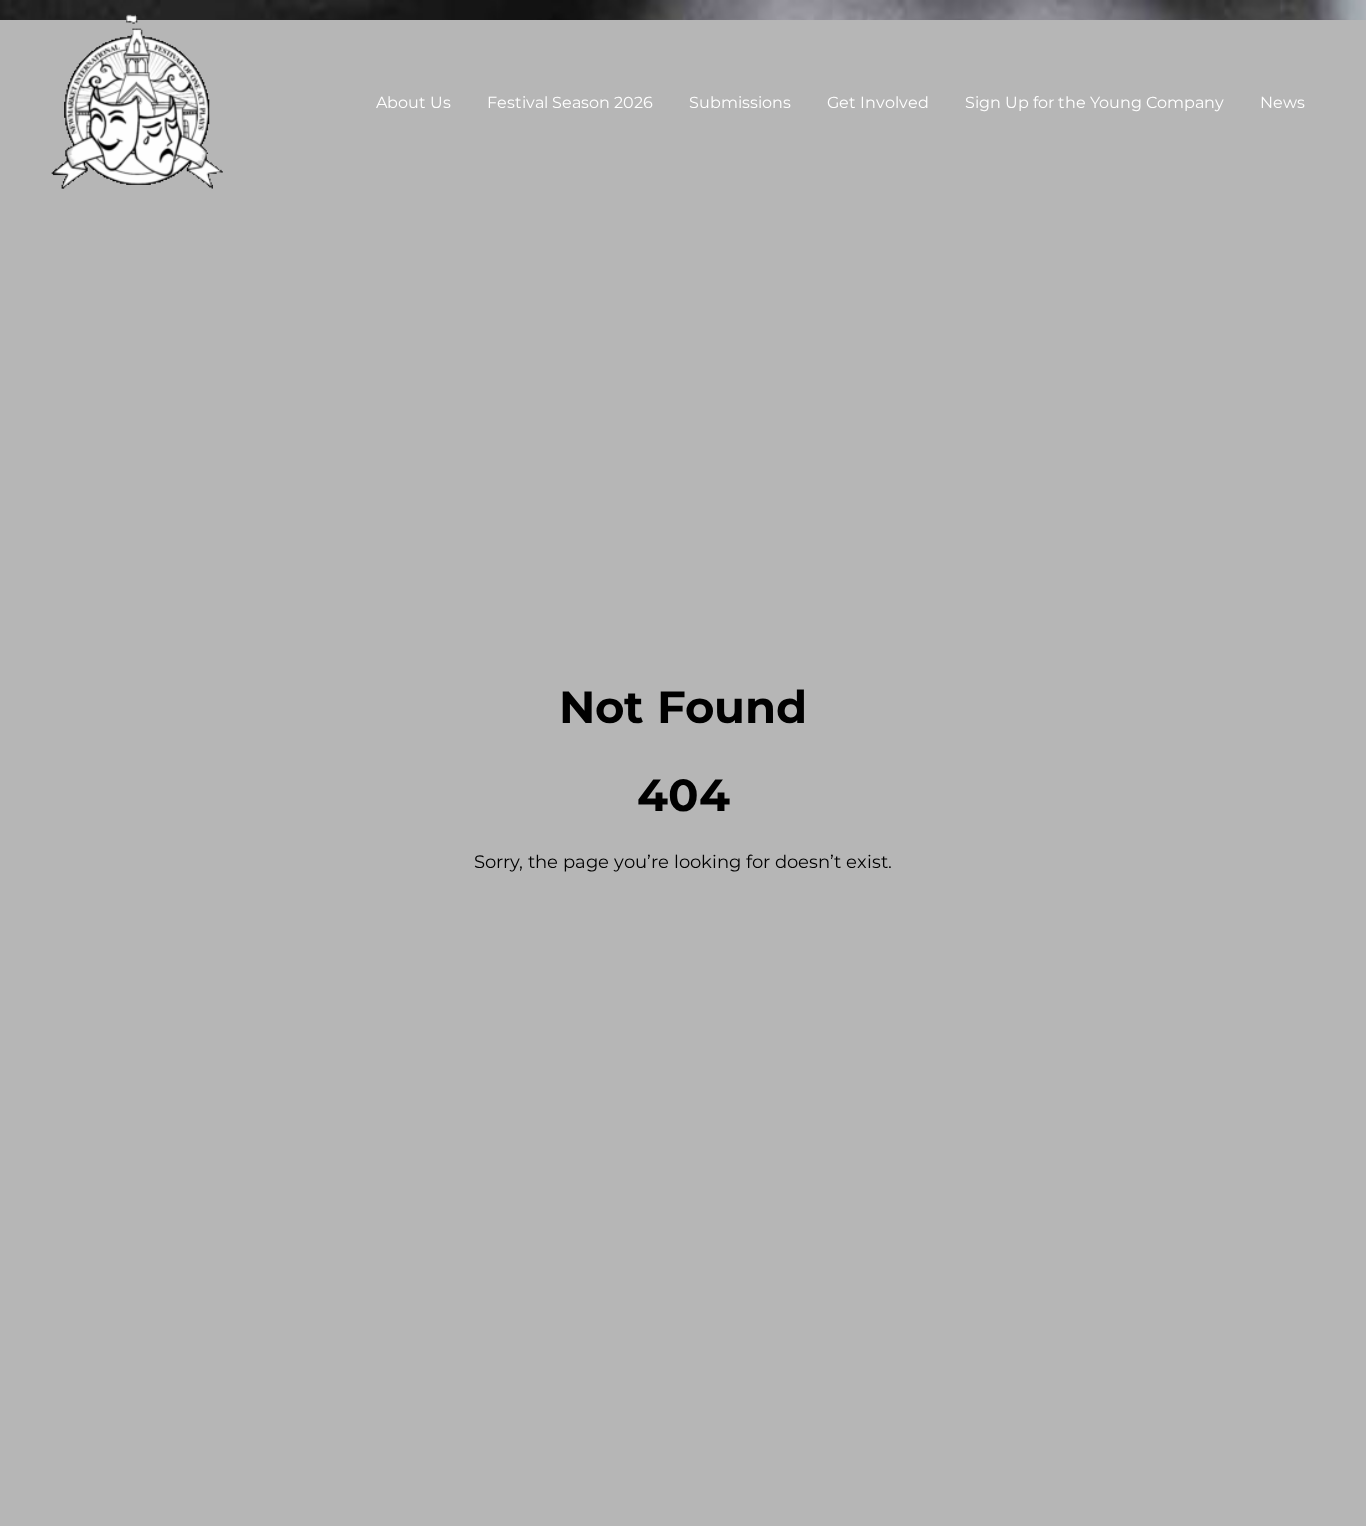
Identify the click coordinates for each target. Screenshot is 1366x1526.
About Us (413, 102)
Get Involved (878, 102)
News (1282, 102)
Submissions (740, 102)
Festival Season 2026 (570, 102)
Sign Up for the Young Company (1094, 102)
